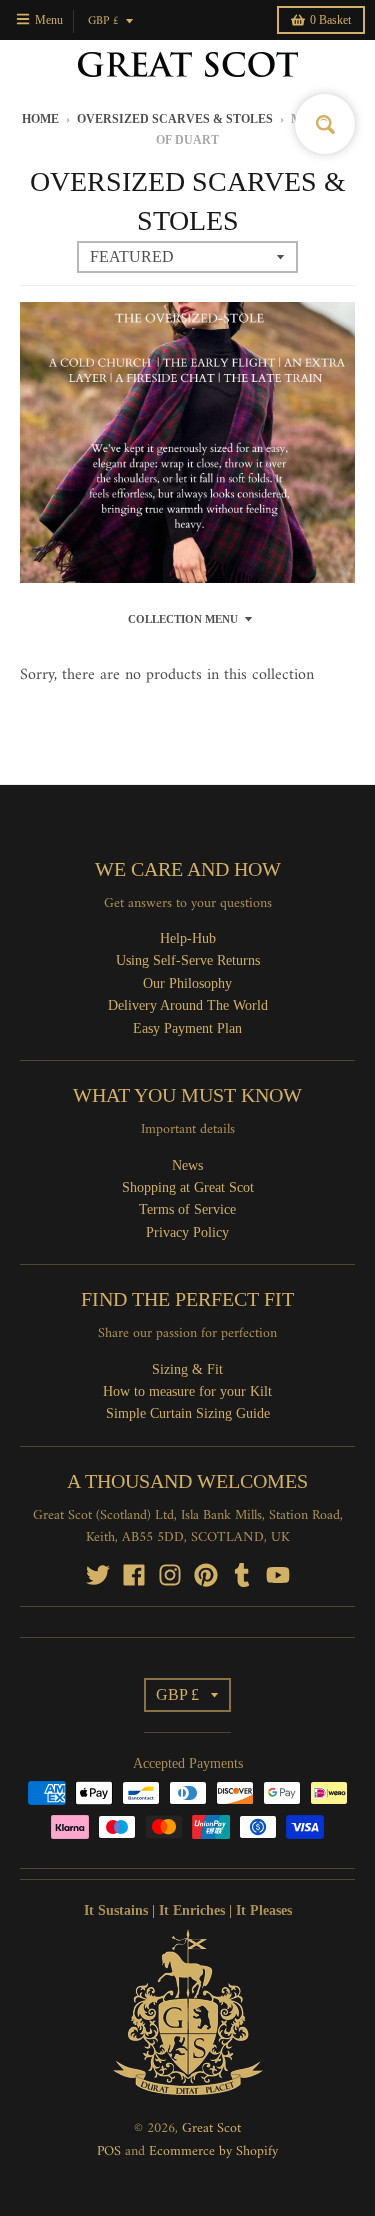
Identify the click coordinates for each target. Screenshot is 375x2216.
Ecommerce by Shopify (213, 2151)
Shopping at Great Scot (188, 1187)
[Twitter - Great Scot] (98, 1575)
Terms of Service (187, 1209)
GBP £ (103, 21)
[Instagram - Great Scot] (170, 1575)
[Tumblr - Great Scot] (242, 1575)
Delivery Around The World (188, 1005)
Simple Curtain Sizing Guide (188, 1413)
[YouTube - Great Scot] (278, 1575)
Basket (330, 20)
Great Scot (211, 2128)
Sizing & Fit (187, 1369)
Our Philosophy (187, 983)
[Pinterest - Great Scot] (206, 1575)
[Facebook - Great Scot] (134, 1575)
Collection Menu (183, 619)
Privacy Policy (187, 1232)
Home (40, 119)
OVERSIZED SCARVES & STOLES (175, 119)
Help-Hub (188, 938)
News (187, 1165)
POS (109, 2151)
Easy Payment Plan (187, 1028)
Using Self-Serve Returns (188, 960)
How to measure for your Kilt (187, 1391)
